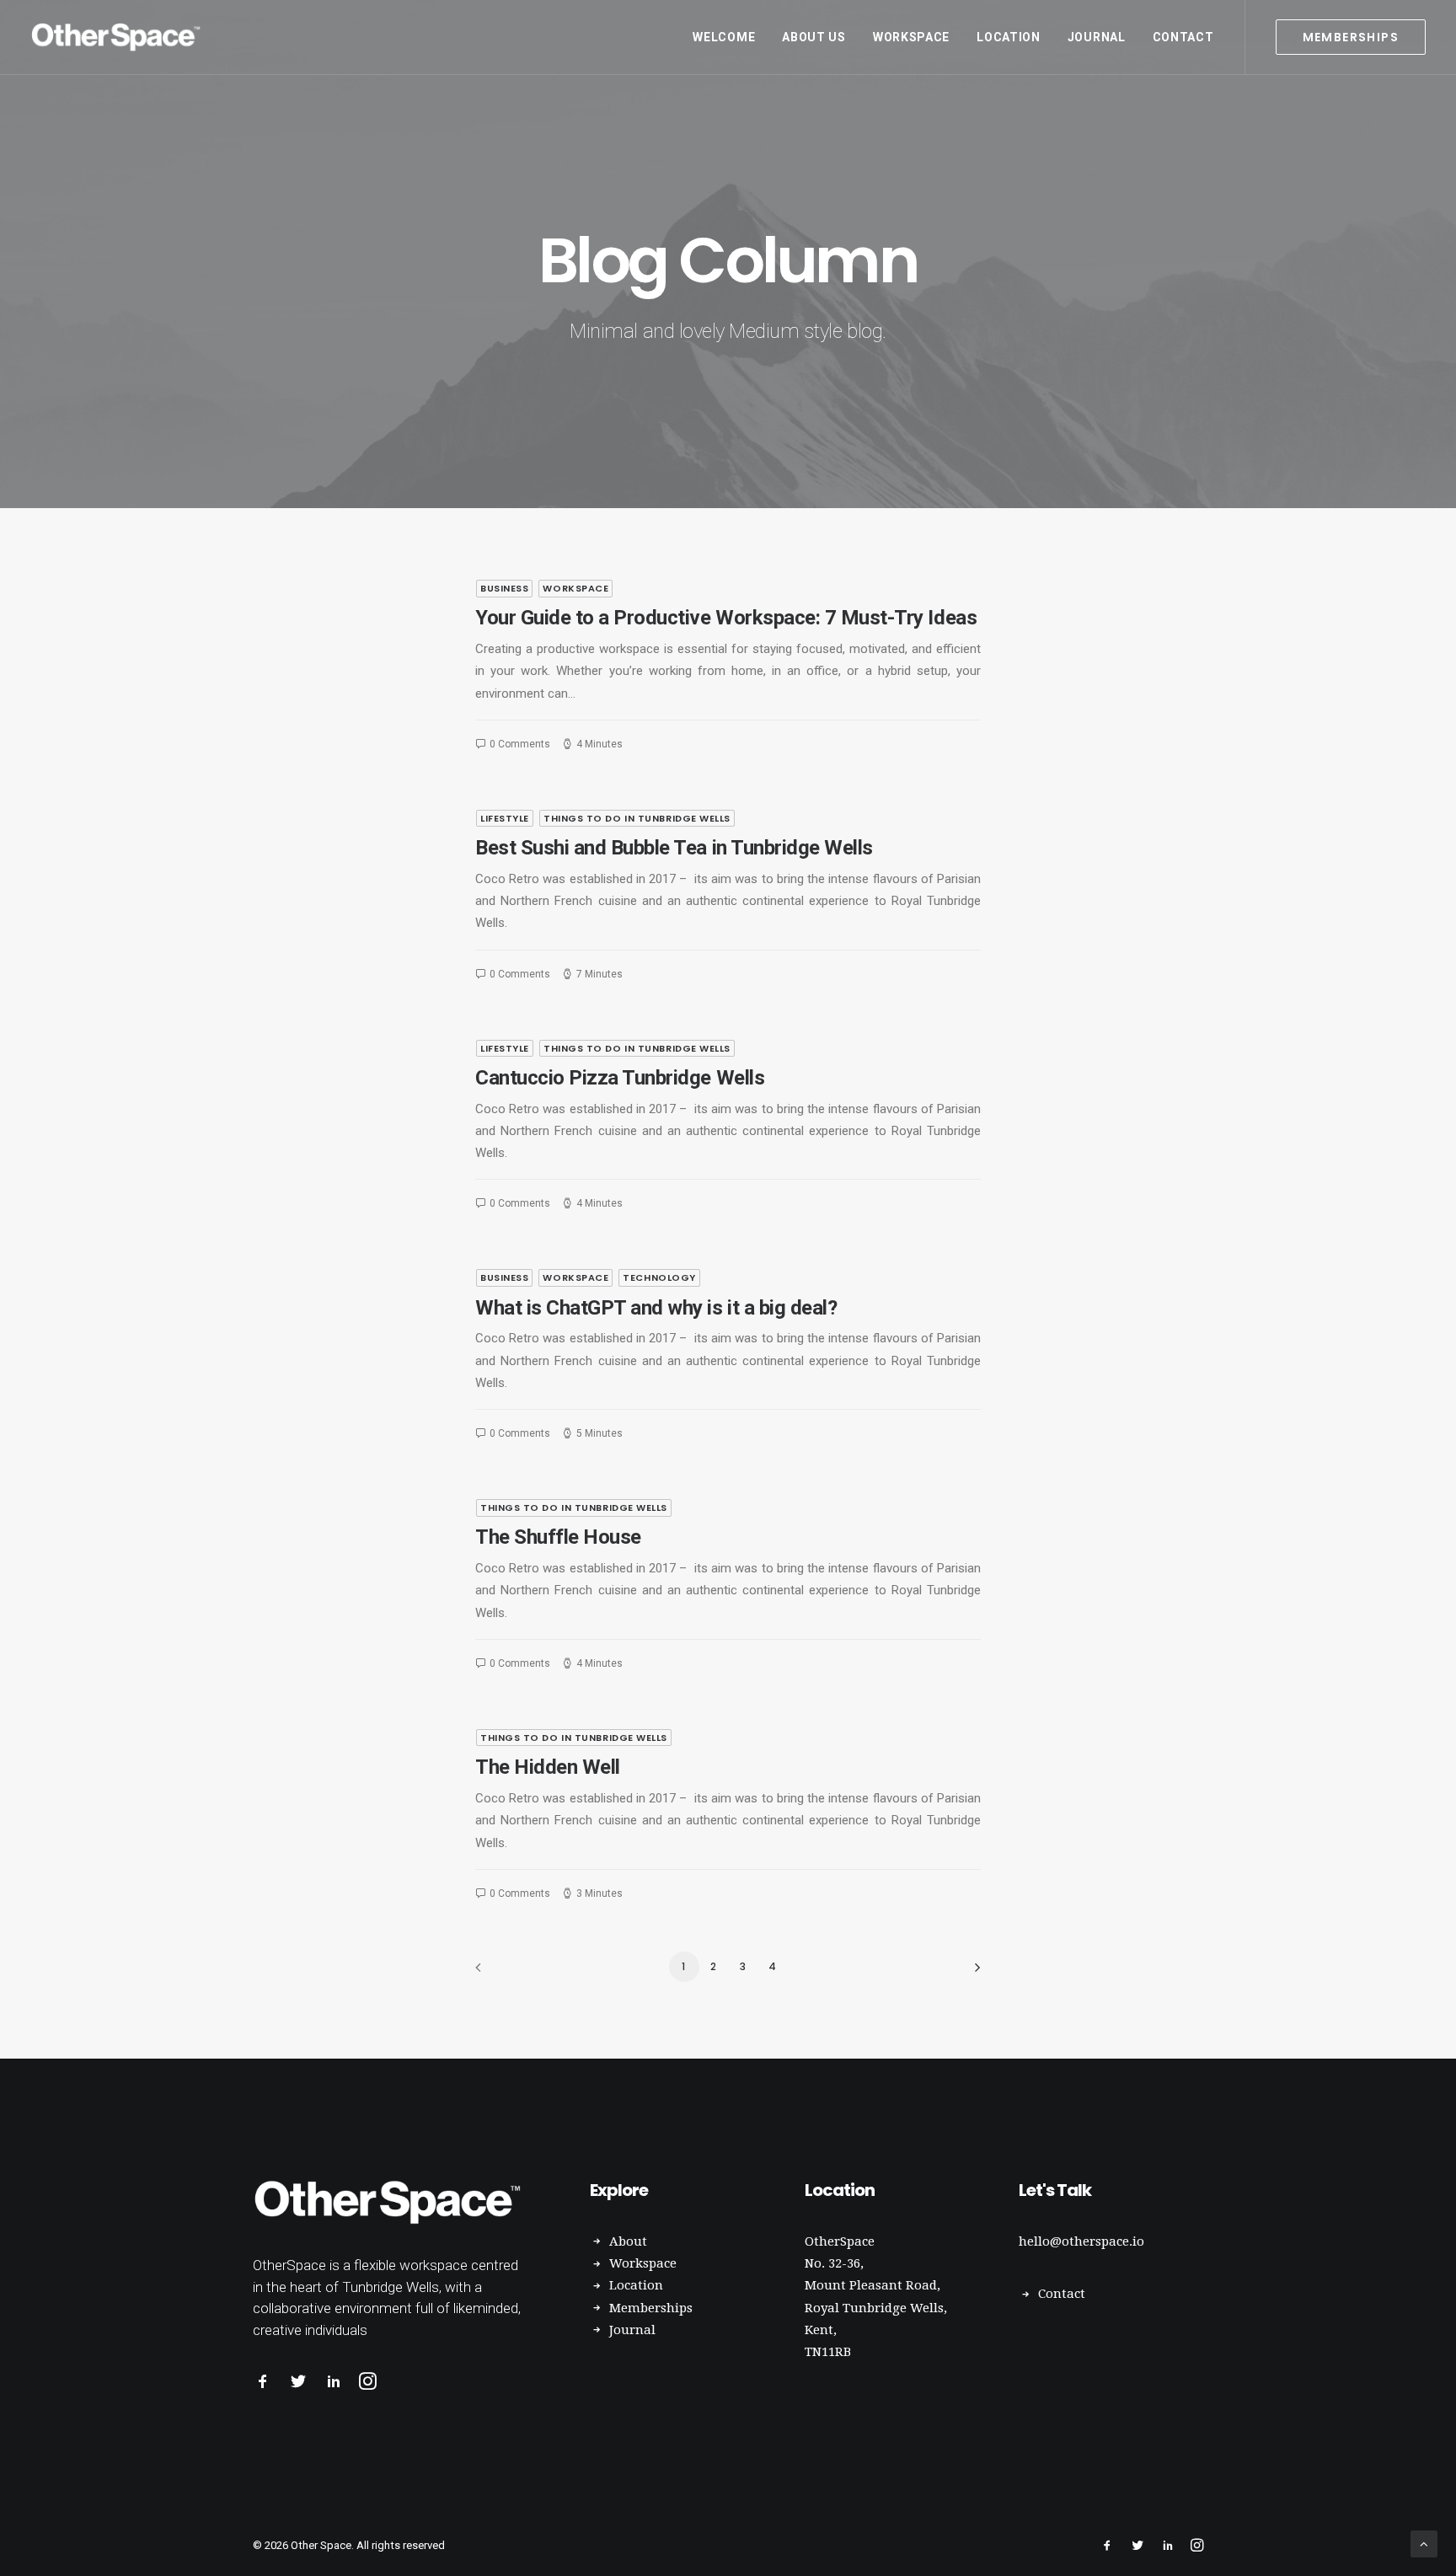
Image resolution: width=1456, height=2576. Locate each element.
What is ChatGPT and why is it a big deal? (656, 1308)
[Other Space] (118, 37)
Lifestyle (505, 818)
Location (1009, 37)
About (628, 2241)
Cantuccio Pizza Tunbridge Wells (620, 1078)
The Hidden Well (548, 1767)
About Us (814, 37)
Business (504, 588)
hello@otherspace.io (1081, 2241)
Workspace (911, 37)
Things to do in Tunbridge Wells (637, 818)
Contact (1183, 37)
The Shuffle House (558, 1537)
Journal (1097, 37)
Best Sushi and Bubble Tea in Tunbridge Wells (674, 848)
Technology (659, 1277)
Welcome (724, 37)
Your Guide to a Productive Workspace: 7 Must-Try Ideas (726, 618)
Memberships (651, 2308)
